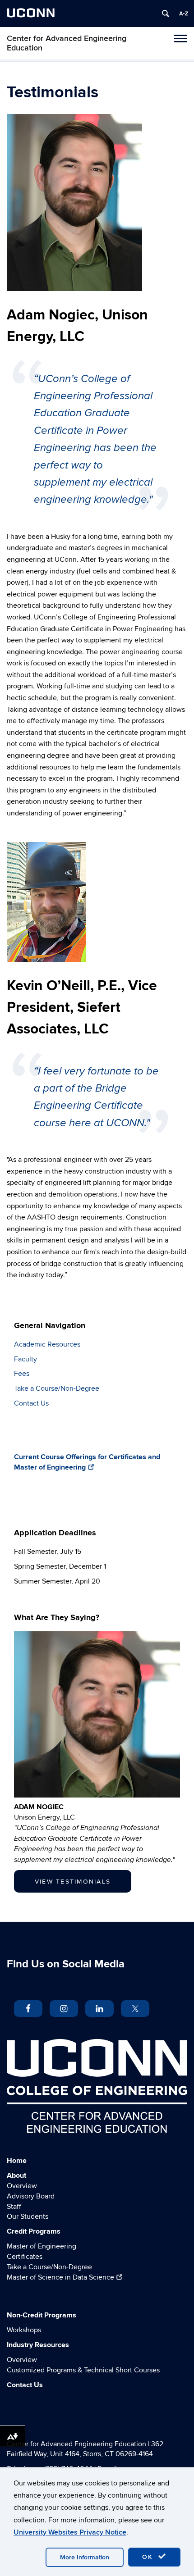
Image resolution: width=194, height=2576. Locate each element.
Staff (14, 2207)
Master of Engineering (42, 2246)
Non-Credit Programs (42, 2315)
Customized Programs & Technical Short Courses (83, 2370)
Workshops (24, 2330)
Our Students (28, 2216)
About (16, 2175)
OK (149, 2557)
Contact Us (31, 1403)
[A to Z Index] (184, 14)
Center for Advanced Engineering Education (67, 43)
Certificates (25, 2257)
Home (17, 2161)
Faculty (25, 1359)
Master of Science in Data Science (60, 2277)
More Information (85, 2557)
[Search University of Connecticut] (166, 14)
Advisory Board (31, 2196)
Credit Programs (34, 2231)
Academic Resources (47, 1344)
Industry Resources (38, 2345)
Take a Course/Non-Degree (57, 1388)
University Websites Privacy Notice (70, 2532)
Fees (22, 1374)
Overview (22, 2186)
